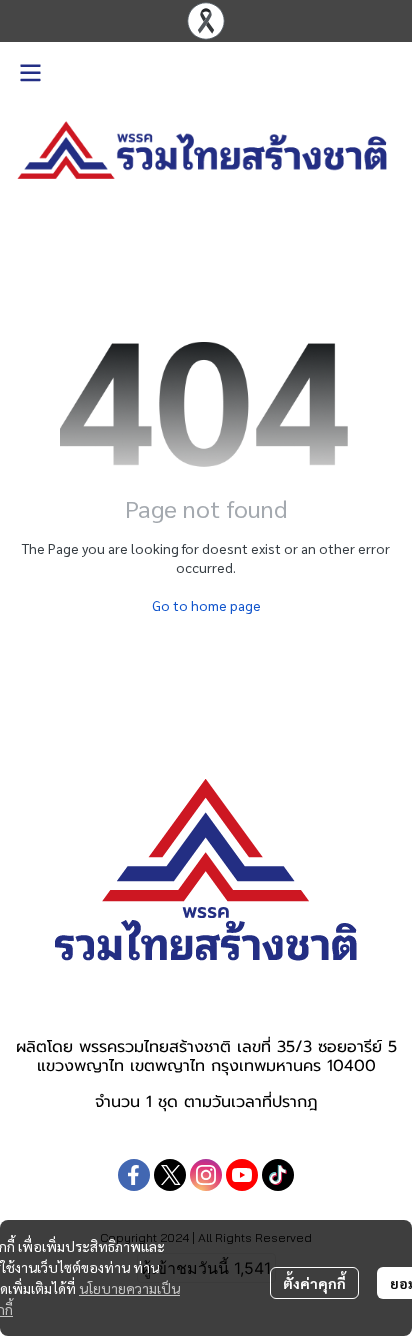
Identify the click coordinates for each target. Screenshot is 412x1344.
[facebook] (134, 1175)
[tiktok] (278, 1175)
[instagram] (206, 1175)
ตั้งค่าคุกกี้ (314, 1283)
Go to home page (206, 605)
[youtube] (242, 1175)
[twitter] (170, 1175)
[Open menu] (30, 73)
